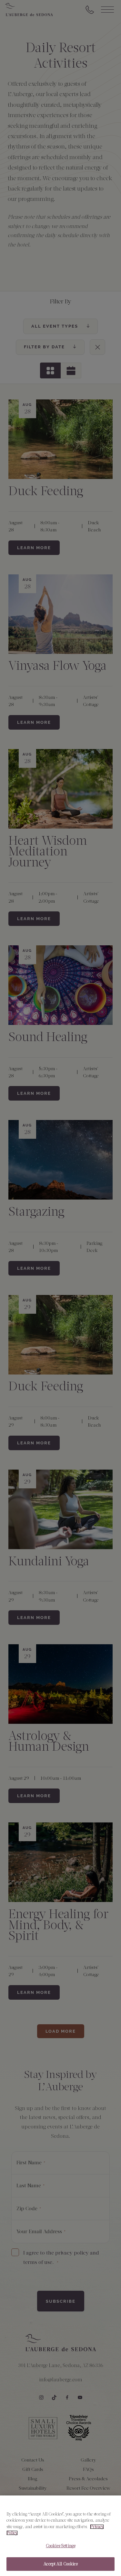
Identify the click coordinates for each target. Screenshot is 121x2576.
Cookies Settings (60, 2546)
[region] (60, 2536)
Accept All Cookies (60, 2564)
